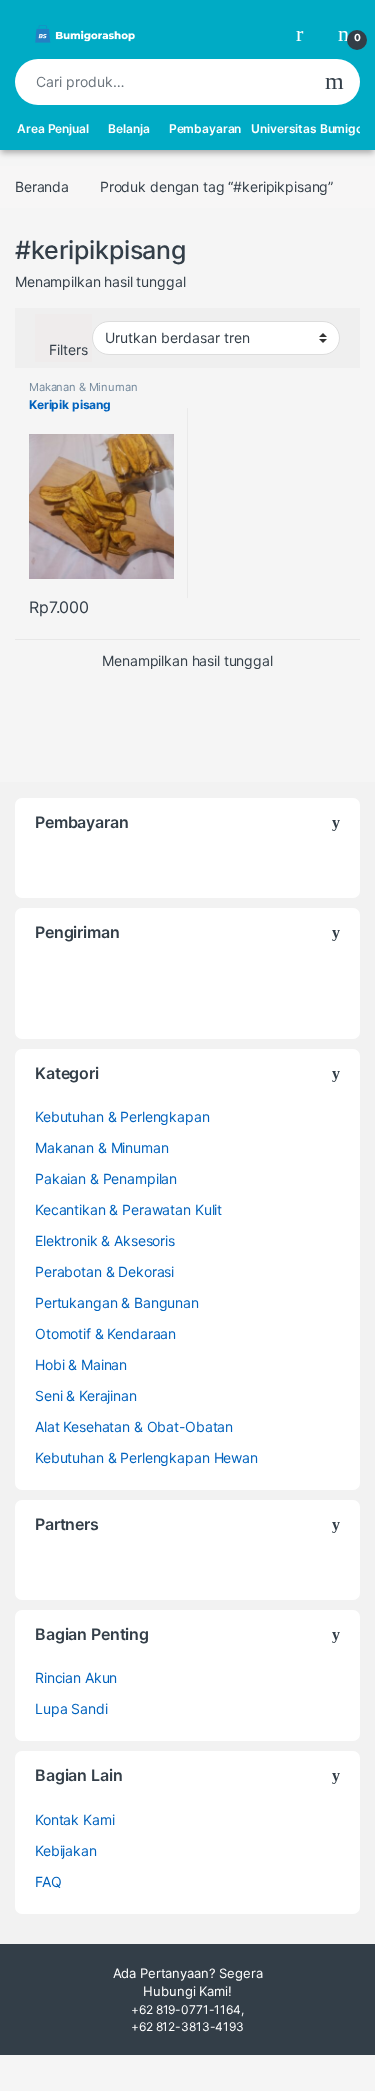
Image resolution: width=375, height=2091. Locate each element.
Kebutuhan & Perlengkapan (122, 1116)
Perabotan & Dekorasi (104, 1271)
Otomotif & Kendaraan (105, 1333)
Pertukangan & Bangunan (117, 1302)
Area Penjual (52, 128)
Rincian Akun (76, 1677)
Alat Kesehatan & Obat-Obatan (134, 1426)
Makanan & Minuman (83, 387)
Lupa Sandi (71, 1708)
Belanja (128, 128)
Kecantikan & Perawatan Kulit (128, 1209)
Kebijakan (66, 1850)
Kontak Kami (74, 1819)
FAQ (48, 1881)
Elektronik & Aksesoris (105, 1240)
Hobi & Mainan (81, 1364)
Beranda (42, 186)
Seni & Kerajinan (86, 1395)
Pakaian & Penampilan (106, 1178)
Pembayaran (205, 128)
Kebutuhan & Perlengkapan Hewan (146, 1457)
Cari (334, 82)
